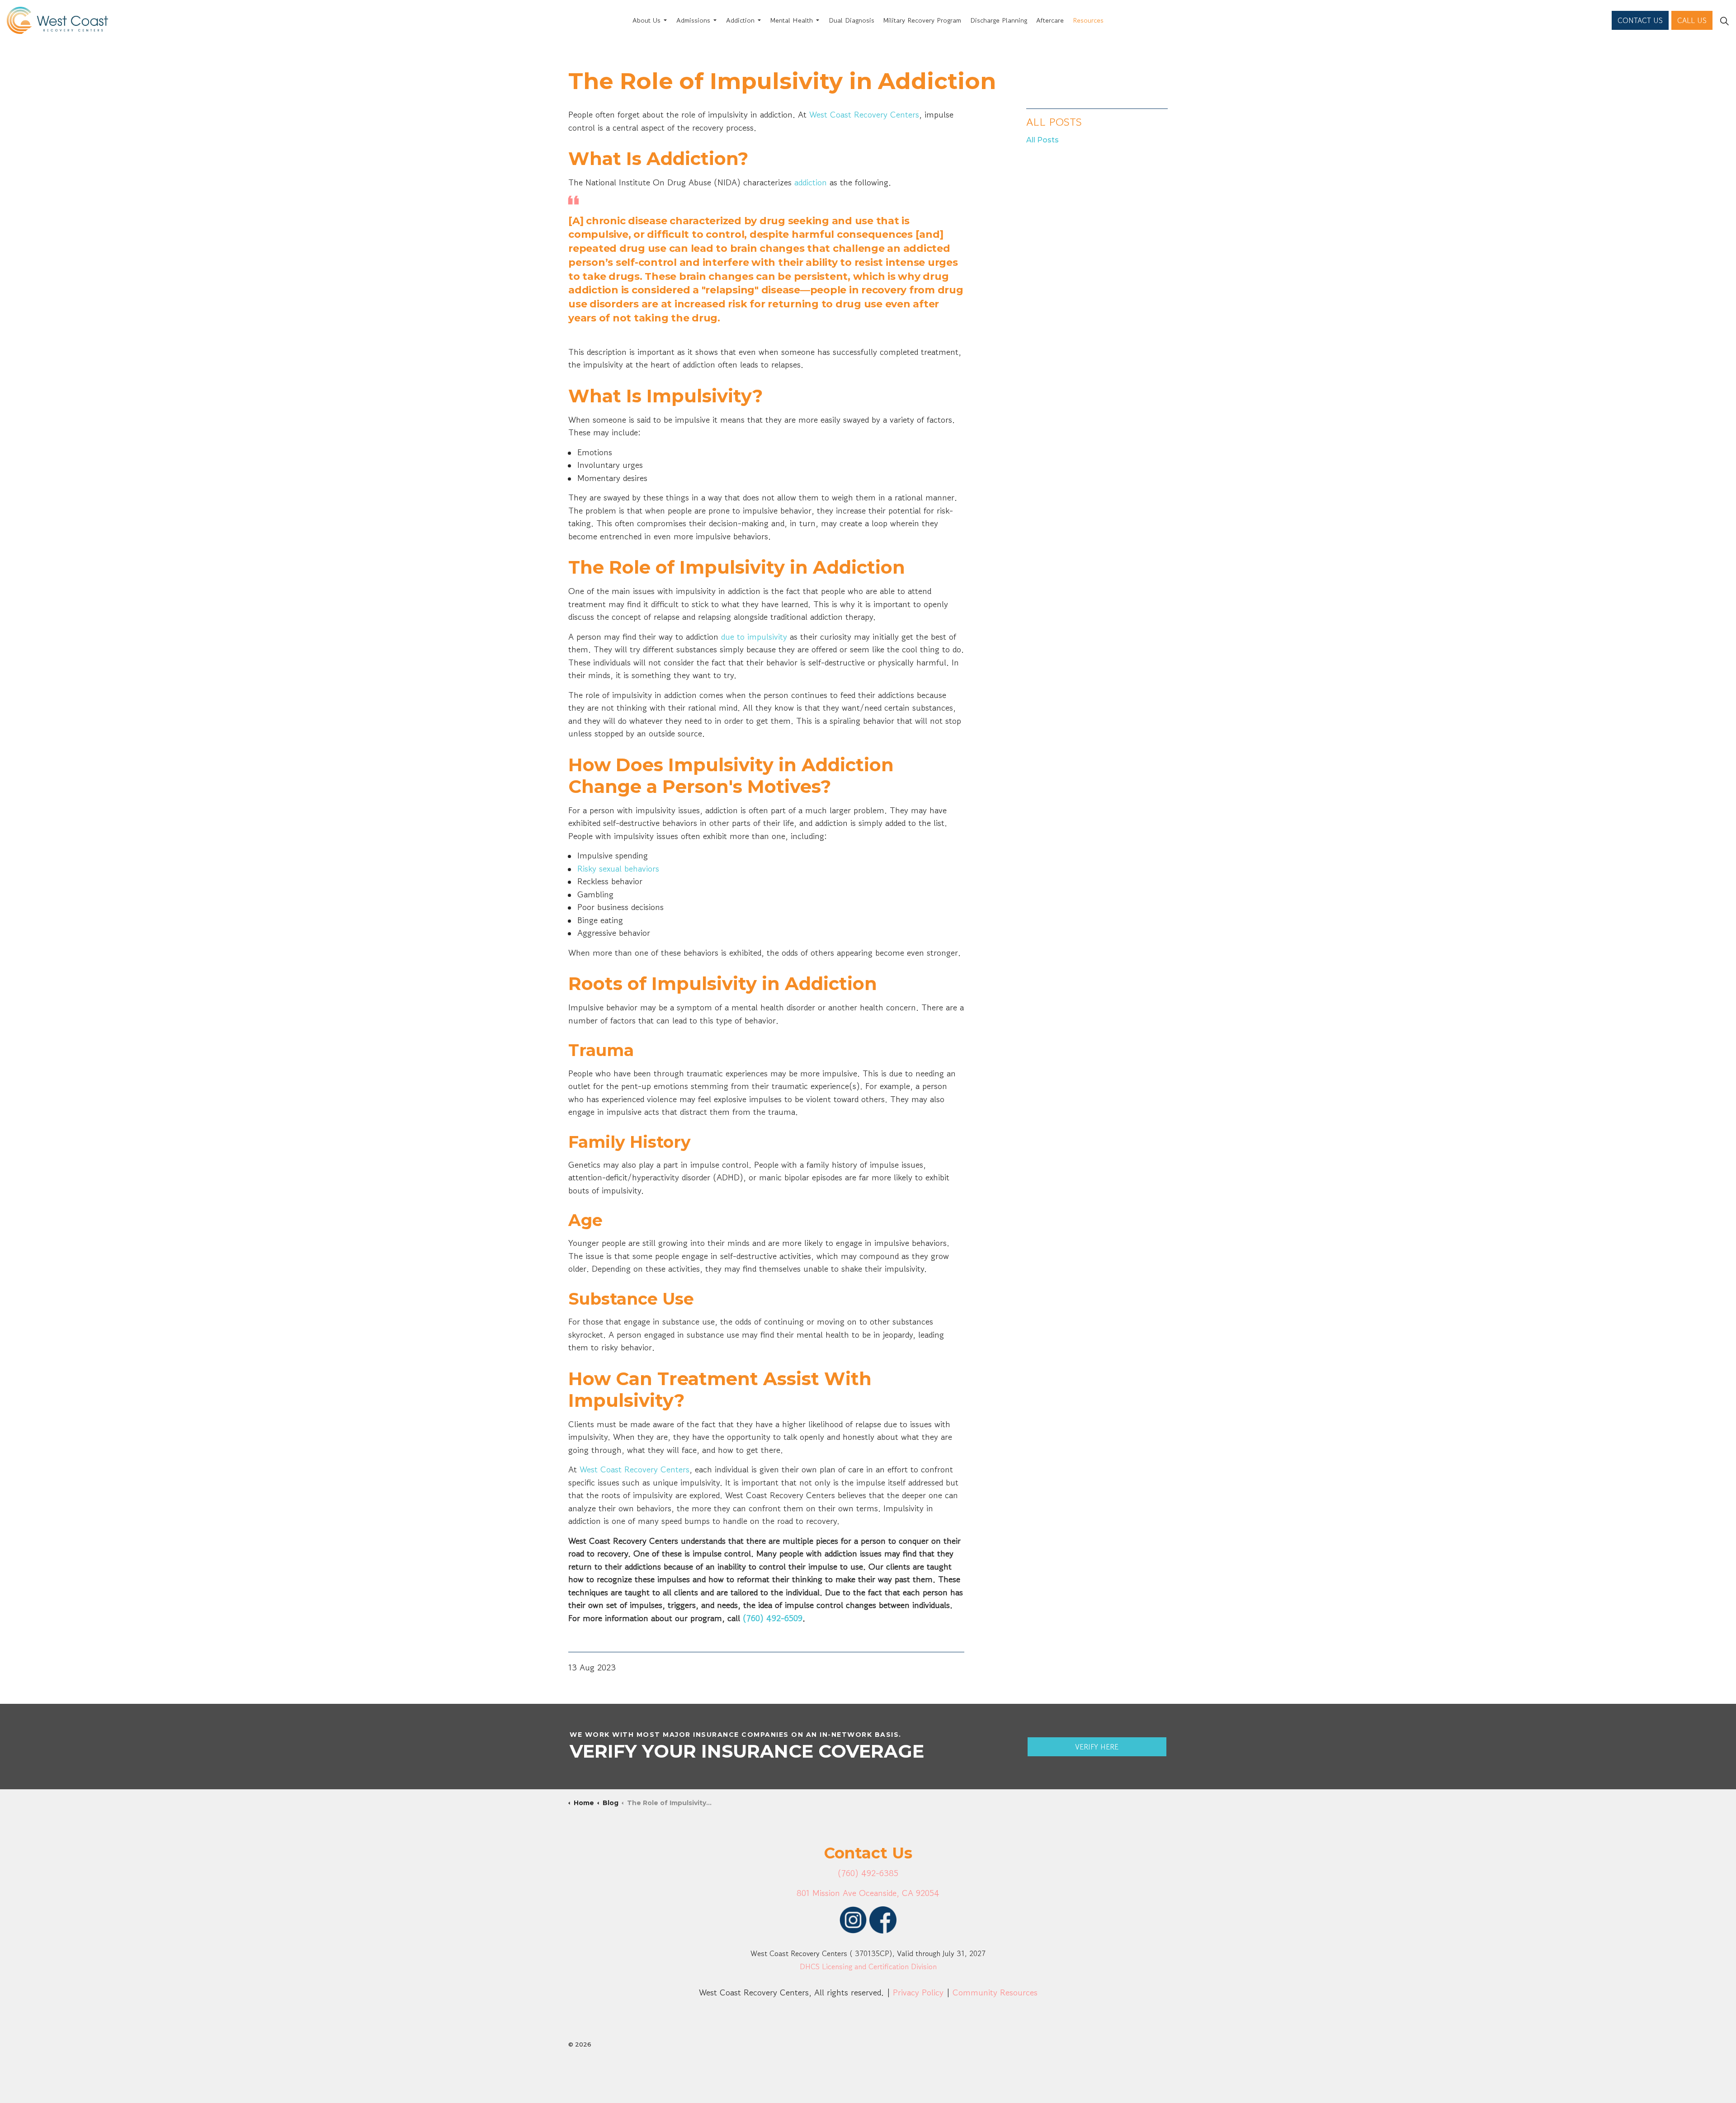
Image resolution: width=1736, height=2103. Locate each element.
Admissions (693, 20)
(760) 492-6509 (773, 1618)
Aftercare (1050, 20)
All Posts (1054, 122)
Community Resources (995, 1992)
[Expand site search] (1724, 20)
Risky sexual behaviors (618, 869)
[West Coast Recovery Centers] (57, 20)
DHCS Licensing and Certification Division (868, 1966)
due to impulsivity (754, 637)
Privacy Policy (918, 1992)
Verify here (1097, 1747)
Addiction (740, 20)
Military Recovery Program (922, 20)
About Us (646, 20)
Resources (1088, 20)
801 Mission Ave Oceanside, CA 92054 (868, 1893)
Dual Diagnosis (851, 20)
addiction (811, 182)
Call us (1692, 20)
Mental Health (792, 20)
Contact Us (1640, 20)
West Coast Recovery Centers (864, 115)
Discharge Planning (999, 20)
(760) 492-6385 (868, 1873)
